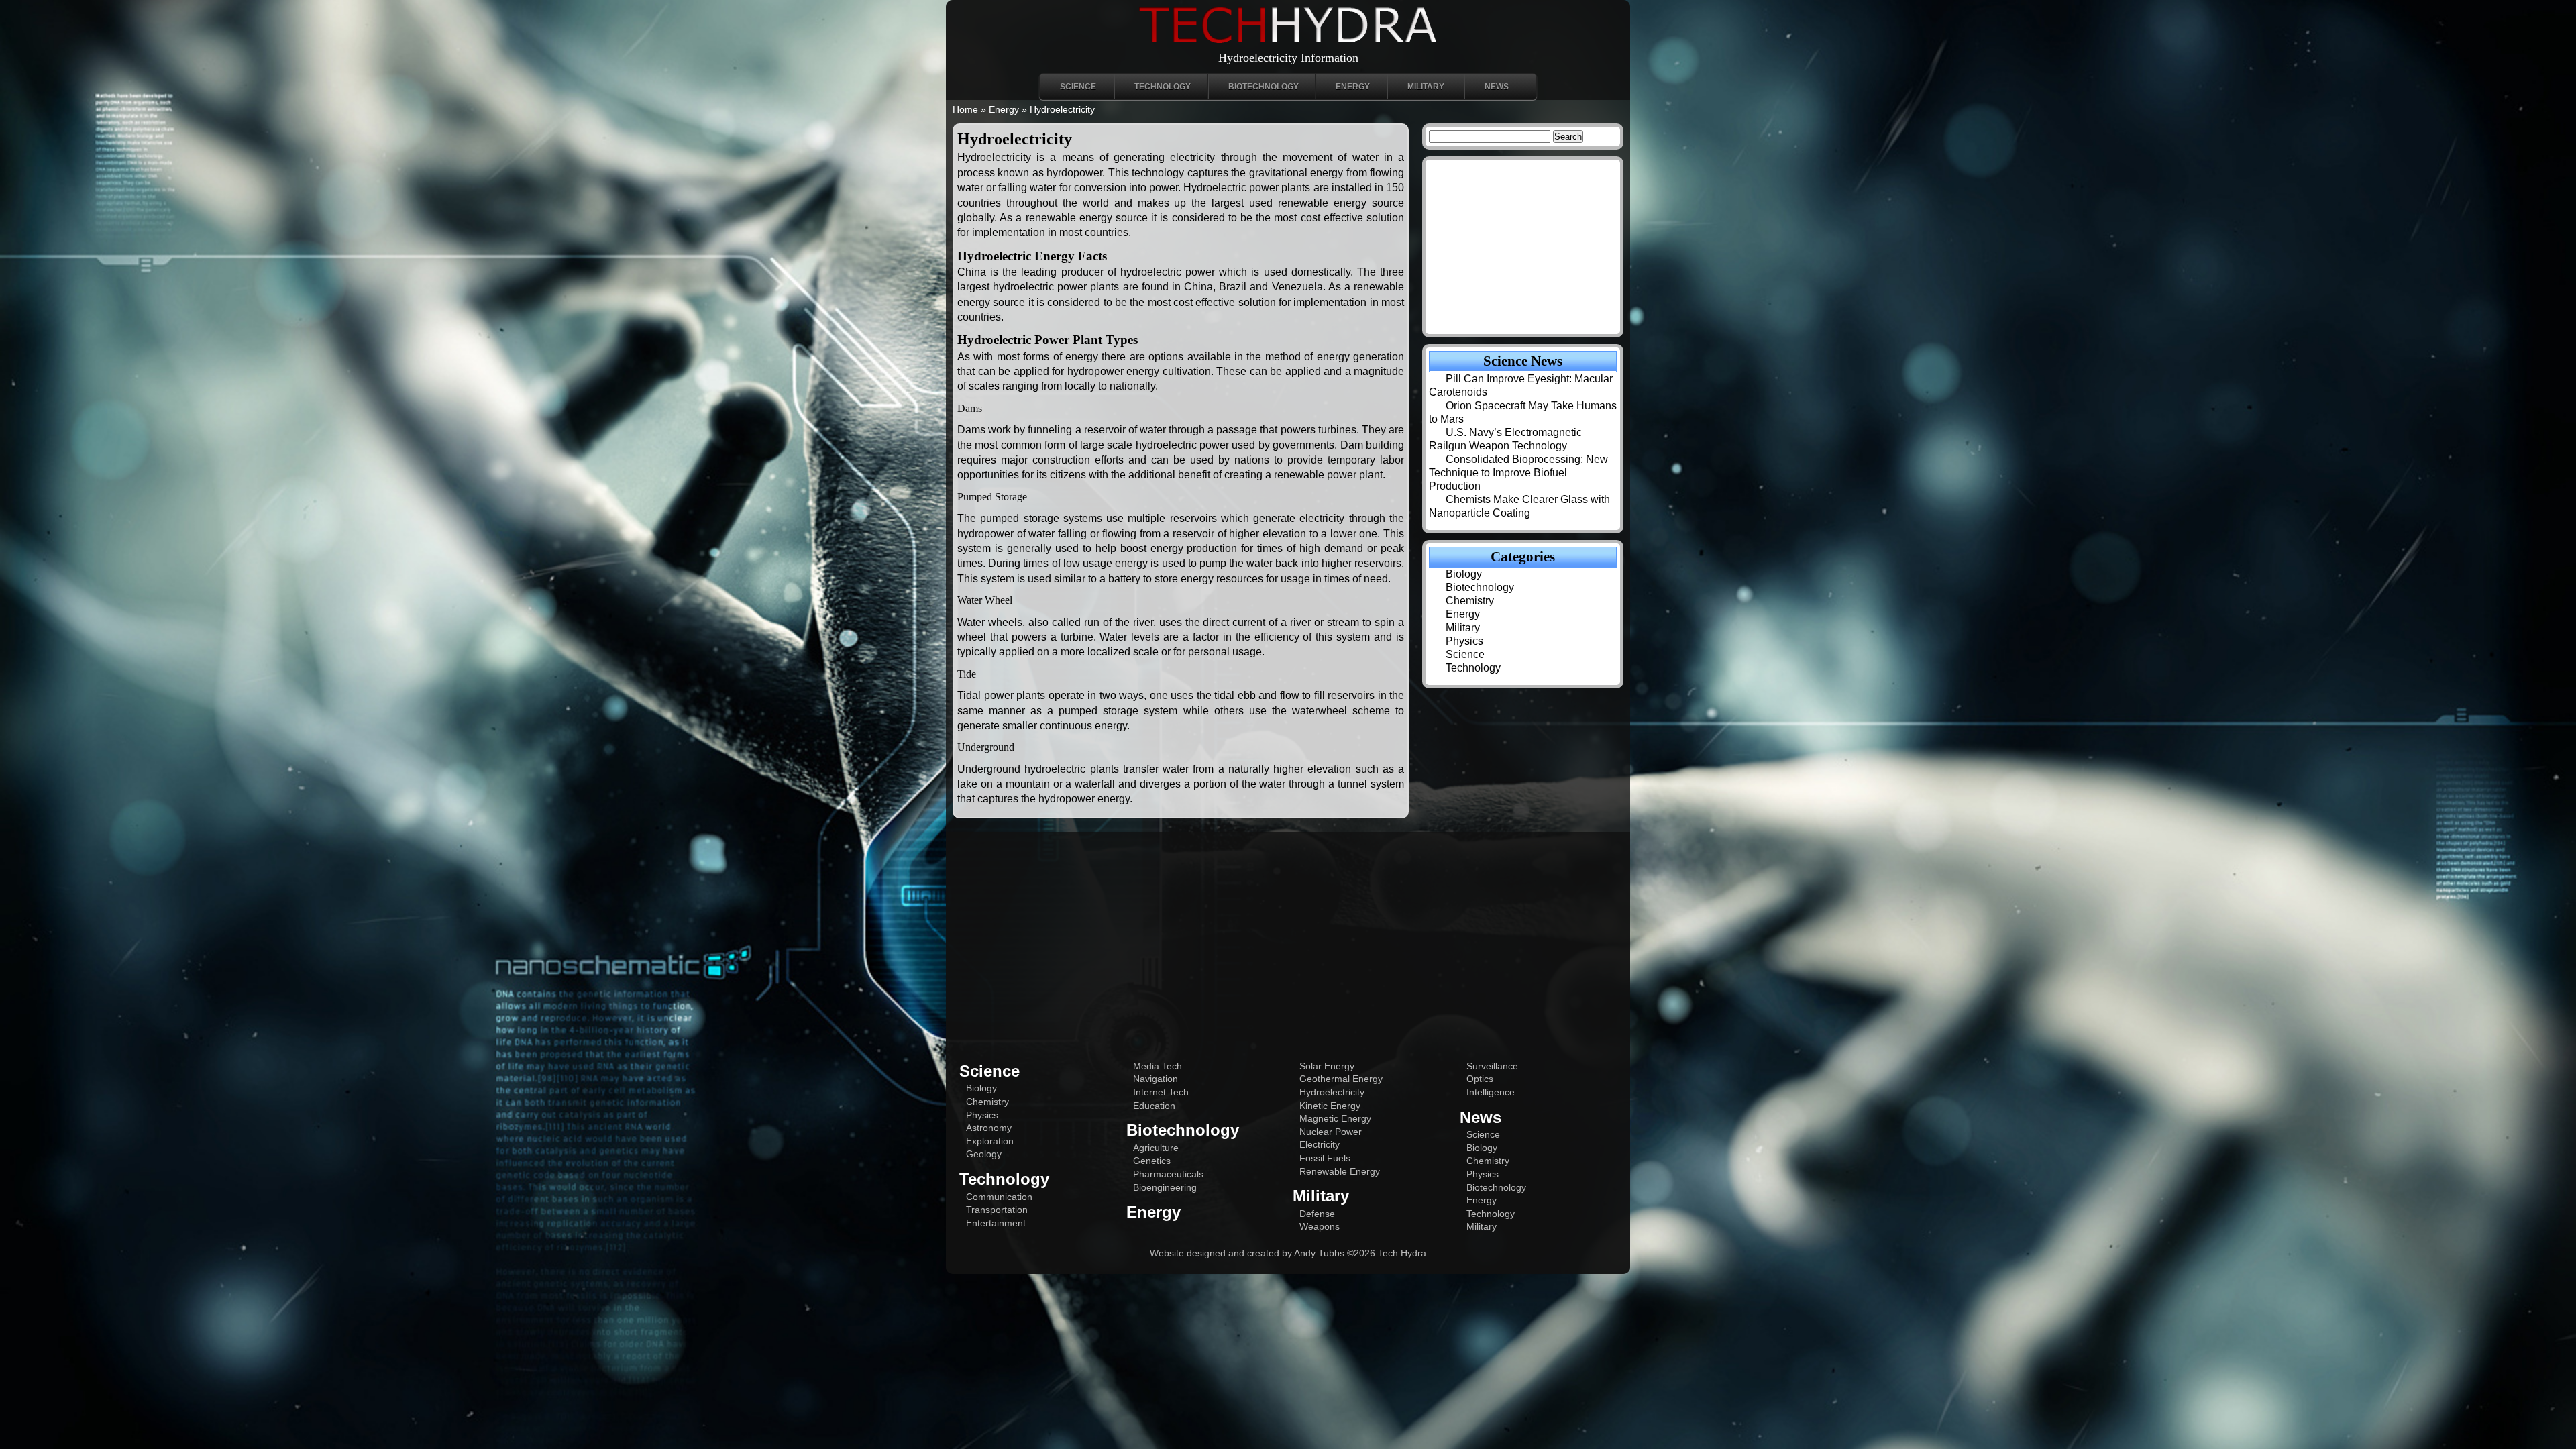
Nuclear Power (1331, 1132)
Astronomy (989, 1128)
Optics (1480, 1079)
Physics (1464, 641)
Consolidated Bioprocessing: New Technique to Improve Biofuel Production (1518, 473)
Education (1154, 1106)
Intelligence (1491, 1092)
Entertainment (996, 1223)
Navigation (1156, 1079)
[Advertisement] (1288, 939)
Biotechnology (1264, 87)
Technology (1163, 87)
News (1497, 87)
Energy (1353, 87)
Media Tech (1158, 1066)
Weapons (1320, 1226)
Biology (1464, 574)
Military (1426, 87)
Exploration (990, 1141)
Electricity (1320, 1144)
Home (965, 109)
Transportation (997, 1210)
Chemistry (1470, 601)
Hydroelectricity (1332, 1092)
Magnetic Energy (1335, 1118)
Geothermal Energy (1341, 1079)
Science (1078, 87)
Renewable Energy (1340, 1171)
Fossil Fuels (1325, 1158)
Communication (999, 1197)
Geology (984, 1154)
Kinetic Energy (1330, 1106)
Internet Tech (1161, 1092)
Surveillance (1492, 1066)
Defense (1317, 1214)
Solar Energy (1327, 1066)
